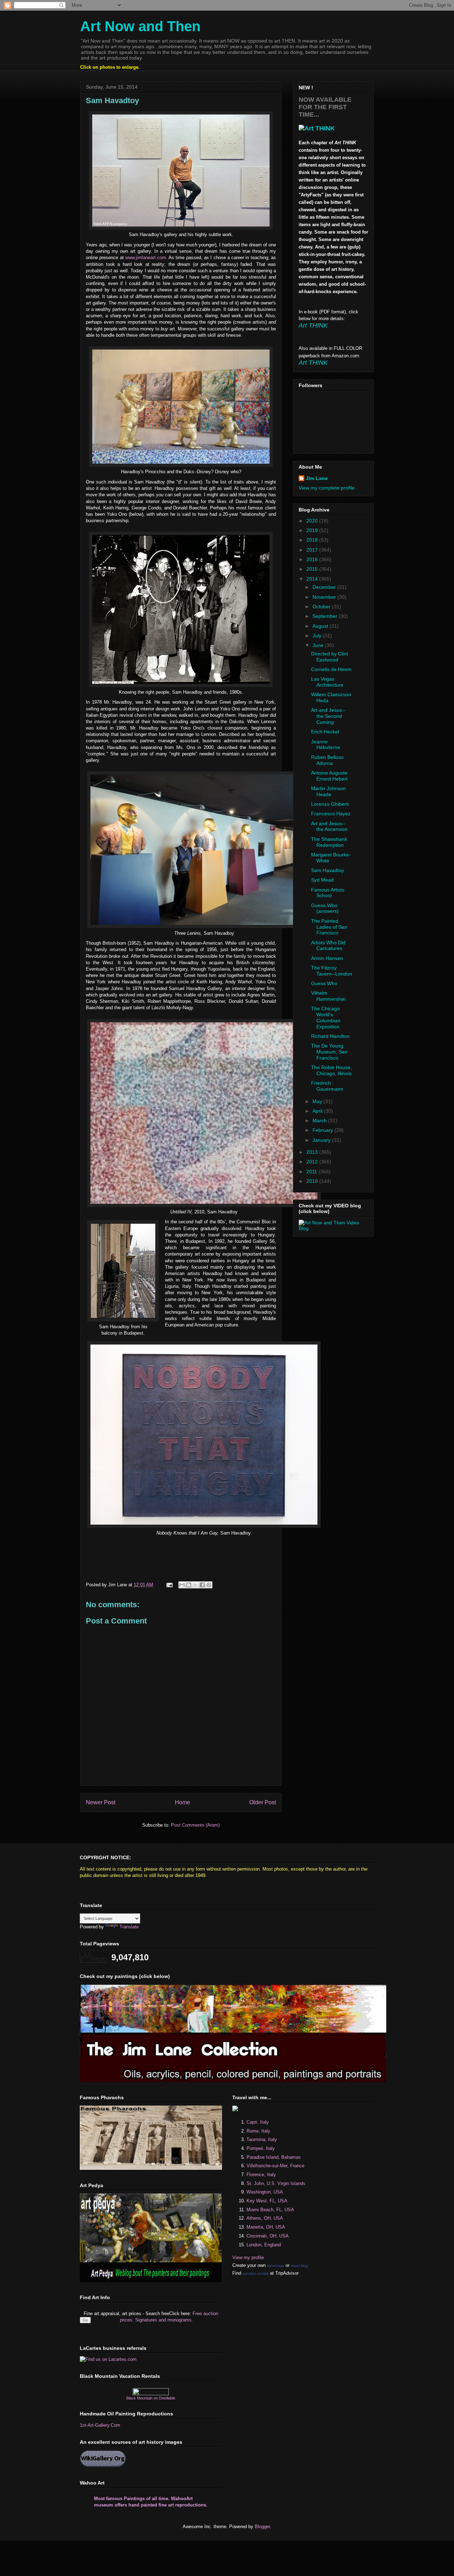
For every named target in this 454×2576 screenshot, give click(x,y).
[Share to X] (195, 1585)
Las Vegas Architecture (327, 682)
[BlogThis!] (189, 1585)
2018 (313, 540)
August (321, 626)
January (322, 1140)
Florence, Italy (261, 2175)
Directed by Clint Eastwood (330, 657)
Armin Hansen (327, 958)
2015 (313, 569)
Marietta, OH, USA (266, 2227)
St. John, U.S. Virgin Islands (276, 2183)
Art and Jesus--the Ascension (329, 826)
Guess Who (324, 983)
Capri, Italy (258, 2122)
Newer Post (101, 1802)
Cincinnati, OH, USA (268, 2236)
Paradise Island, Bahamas (274, 2157)
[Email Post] (169, 1585)
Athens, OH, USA (265, 2218)
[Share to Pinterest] (209, 1585)
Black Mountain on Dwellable (151, 2398)
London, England (264, 2245)
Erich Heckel (325, 732)
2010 (313, 1181)
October (322, 607)
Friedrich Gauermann (327, 1086)
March (320, 1121)
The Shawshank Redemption (329, 842)
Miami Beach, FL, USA (270, 2210)
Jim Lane (317, 478)
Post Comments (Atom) (195, 1825)
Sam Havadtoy (328, 870)
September (326, 616)
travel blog (299, 2266)
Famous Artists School (328, 893)
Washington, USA (265, 2192)
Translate (129, 1927)
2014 (313, 579)
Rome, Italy (258, 2131)
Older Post (263, 1802)
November (325, 597)
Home (182, 1802)
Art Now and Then (140, 26)
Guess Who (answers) (325, 908)
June (319, 645)
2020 (313, 521)
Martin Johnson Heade (328, 791)
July (318, 636)
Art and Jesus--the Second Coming (328, 716)
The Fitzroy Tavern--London (332, 971)
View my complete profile (327, 488)
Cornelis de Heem (331, 669)
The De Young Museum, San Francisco (329, 1052)
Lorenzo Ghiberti (330, 804)
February (323, 1130)
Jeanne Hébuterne (326, 745)
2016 (313, 559)
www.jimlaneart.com (146, 258)
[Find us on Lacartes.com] (108, 2359)
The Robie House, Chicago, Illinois (331, 1070)
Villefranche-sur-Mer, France (275, 2166)
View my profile (248, 2258)
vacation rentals (256, 2273)
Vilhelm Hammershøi (328, 996)
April (318, 1111)
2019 (313, 530)
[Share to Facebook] (202, 1585)
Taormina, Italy (262, 2139)
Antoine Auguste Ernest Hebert (329, 776)
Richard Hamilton (330, 1036)
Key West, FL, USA (267, 2201)
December (325, 587)
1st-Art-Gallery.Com (100, 2425)
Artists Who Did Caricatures (328, 946)
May (318, 1101)
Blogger (262, 2527)
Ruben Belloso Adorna (327, 760)
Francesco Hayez (331, 814)
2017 (313, 550)
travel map (276, 2266)
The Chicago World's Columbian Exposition (326, 1017)
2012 (313, 1162)
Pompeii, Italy (261, 2148)
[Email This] (182, 1585)
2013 (313, 1152)
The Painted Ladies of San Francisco (329, 927)
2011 (312, 1172)
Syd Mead (322, 880)
